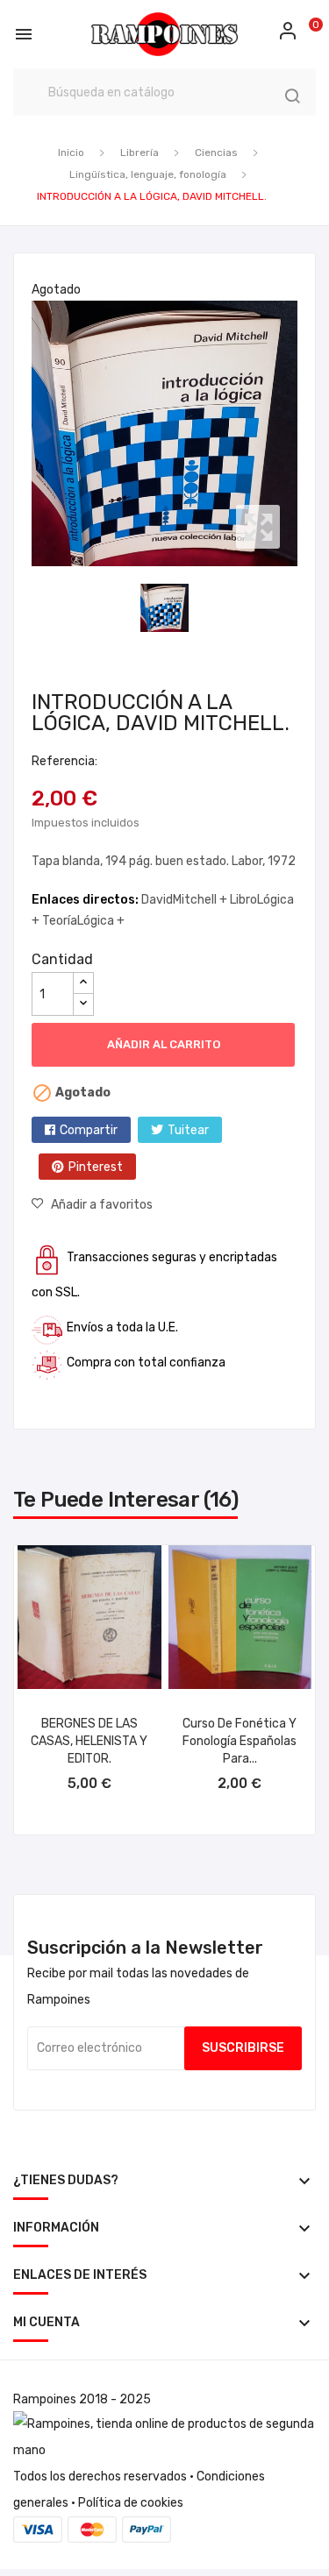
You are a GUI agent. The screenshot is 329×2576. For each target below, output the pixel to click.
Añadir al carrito (164, 1044)
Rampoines (45, 2399)
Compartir (89, 1130)
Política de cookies (131, 2503)
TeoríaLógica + (83, 921)
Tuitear (188, 1130)
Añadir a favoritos (102, 1205)
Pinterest (96, 1167)
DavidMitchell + (186, 900)
